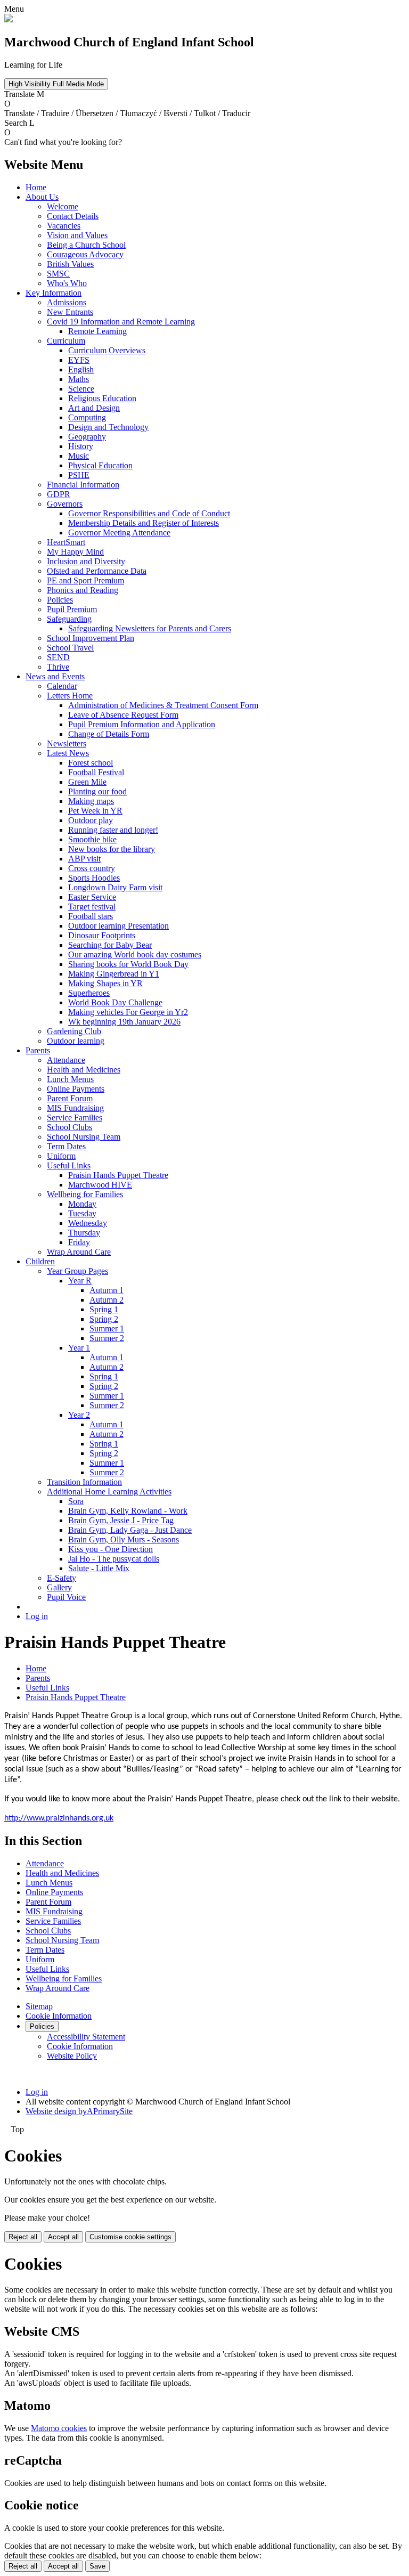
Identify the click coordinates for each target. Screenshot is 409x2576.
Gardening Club (74, 1031)
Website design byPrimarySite (79, 2111)
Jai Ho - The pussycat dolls (114, 1559)
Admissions (67, 302)
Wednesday (88, 1223)
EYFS (79, 360)
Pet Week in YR (95, 811)
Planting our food (97, 791)
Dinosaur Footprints (102, 935)
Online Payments (76, 1089)
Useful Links (69, 1165)
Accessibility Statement (86, 2037)
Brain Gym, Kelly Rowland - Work (128, 1511)
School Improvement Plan (91, 638)
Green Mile (87, 782)
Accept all (63, 2237)
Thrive (58, 667)
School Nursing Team (84, 1137)
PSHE (79, 475)
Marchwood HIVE (100, 1185)
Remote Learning (97, 331)
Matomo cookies (59, 2428)
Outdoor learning (76, 1041)
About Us (42, 197)
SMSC (58, 274)
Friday (79, 1242)
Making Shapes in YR (105, 983)
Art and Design (94, 408)
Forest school (91, 763)
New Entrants (70, 312)
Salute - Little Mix (99, 1568)
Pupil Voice (66, 1597)
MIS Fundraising (75, 1108)
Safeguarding (69, 619)
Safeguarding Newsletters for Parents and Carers (150, 628)
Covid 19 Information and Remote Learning (121, 322)
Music (79, 456)
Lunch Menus (70, 1079)
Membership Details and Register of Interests (144, 523)
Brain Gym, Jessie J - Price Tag (121, 1520)
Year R (80, 1281)
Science (81, 389)
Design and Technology (108, 427)
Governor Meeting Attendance (119, 533)
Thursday (84, 1233)
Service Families (75, 1118)
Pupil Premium (72, 609)
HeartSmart (66, 542)
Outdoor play (91, 820)
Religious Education (102, 398)
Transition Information (84, 1482)
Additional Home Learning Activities (109, 1492)
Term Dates (66, 1146)
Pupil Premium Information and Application (142, 724)
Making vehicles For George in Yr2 (128, 1012)
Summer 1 (107, 1328)
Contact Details (73, 216)
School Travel (70, 648)
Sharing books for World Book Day (128, 964)
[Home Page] (9, 19)
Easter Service (92, 897)
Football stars (91, 916)
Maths (79, 379)
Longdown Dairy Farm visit (115, 887)
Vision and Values (77, 235)
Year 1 (79, 1348)
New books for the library (112, 849)
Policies (60, 600)
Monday (82, 1204)
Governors (65, 504)
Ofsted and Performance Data (97, 571)
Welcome (63, 206)
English (81, 369)
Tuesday (82, 1213)
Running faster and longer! (113, 830)
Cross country (92, 868)
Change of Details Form (109, 734)
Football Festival (96, 772)
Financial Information (83, 485)
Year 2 (79, 1415)
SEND (58, 657)
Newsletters (67, 743)
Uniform (61, 1156)
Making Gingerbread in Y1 (114, 974)
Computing (87, 417)
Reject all (23, 2237)
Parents (38, 1050)
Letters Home (70, 696)
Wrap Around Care (79, 1252)
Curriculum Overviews (107, 350)
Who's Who (67, 283)
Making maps (91, 801)
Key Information (54, 293)
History (81, 446)
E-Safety (62, 1578)
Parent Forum (70, 1098)
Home (36, 187)
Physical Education (100, 465)
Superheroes (89, 993)
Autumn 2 (107, 1300)
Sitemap (39, 2006)
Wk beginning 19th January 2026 (124, 1022)
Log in (37, 1616)
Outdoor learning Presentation (118, 926)
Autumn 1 (107, 1290)
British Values (70, 264)
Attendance (66, 1060)
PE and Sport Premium (85, 580)
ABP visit (84, 859)
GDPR (59, 494)
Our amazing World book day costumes (135, 954)
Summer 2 (107, 1338)
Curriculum (66, 341)
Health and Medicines (84, 1070)
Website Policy (72, 2056)
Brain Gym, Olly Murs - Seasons (124, 1539)
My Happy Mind (75, 552)
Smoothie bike (92, 839)
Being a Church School (86, 245)
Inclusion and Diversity (86, 561)
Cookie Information (59, 2016)
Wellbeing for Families (85, 1194)
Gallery (59, 1587)
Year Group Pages (77, 1271)
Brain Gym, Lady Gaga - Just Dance (130, 1530)
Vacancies (64, 226)
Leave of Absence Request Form (123, 715)
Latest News (68, 753)
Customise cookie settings (130, 2237)
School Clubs (69, 1127)
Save (97, 2566)
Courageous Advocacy (85, 254)
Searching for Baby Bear (110, 945)
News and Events (55, 676)
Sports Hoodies (94, 878)
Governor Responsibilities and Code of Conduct (149, 513)
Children (40, 1261)
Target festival (92, 907)
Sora (76, 1501)
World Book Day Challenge (115, 1002)
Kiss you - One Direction (111, 1549)
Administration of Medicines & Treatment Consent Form (163, 705)
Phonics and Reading (83, 590)
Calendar (62, 686)
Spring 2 (104, 1319)
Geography (87, 437)
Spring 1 (104, 1309)
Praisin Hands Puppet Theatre (118, 1175)
